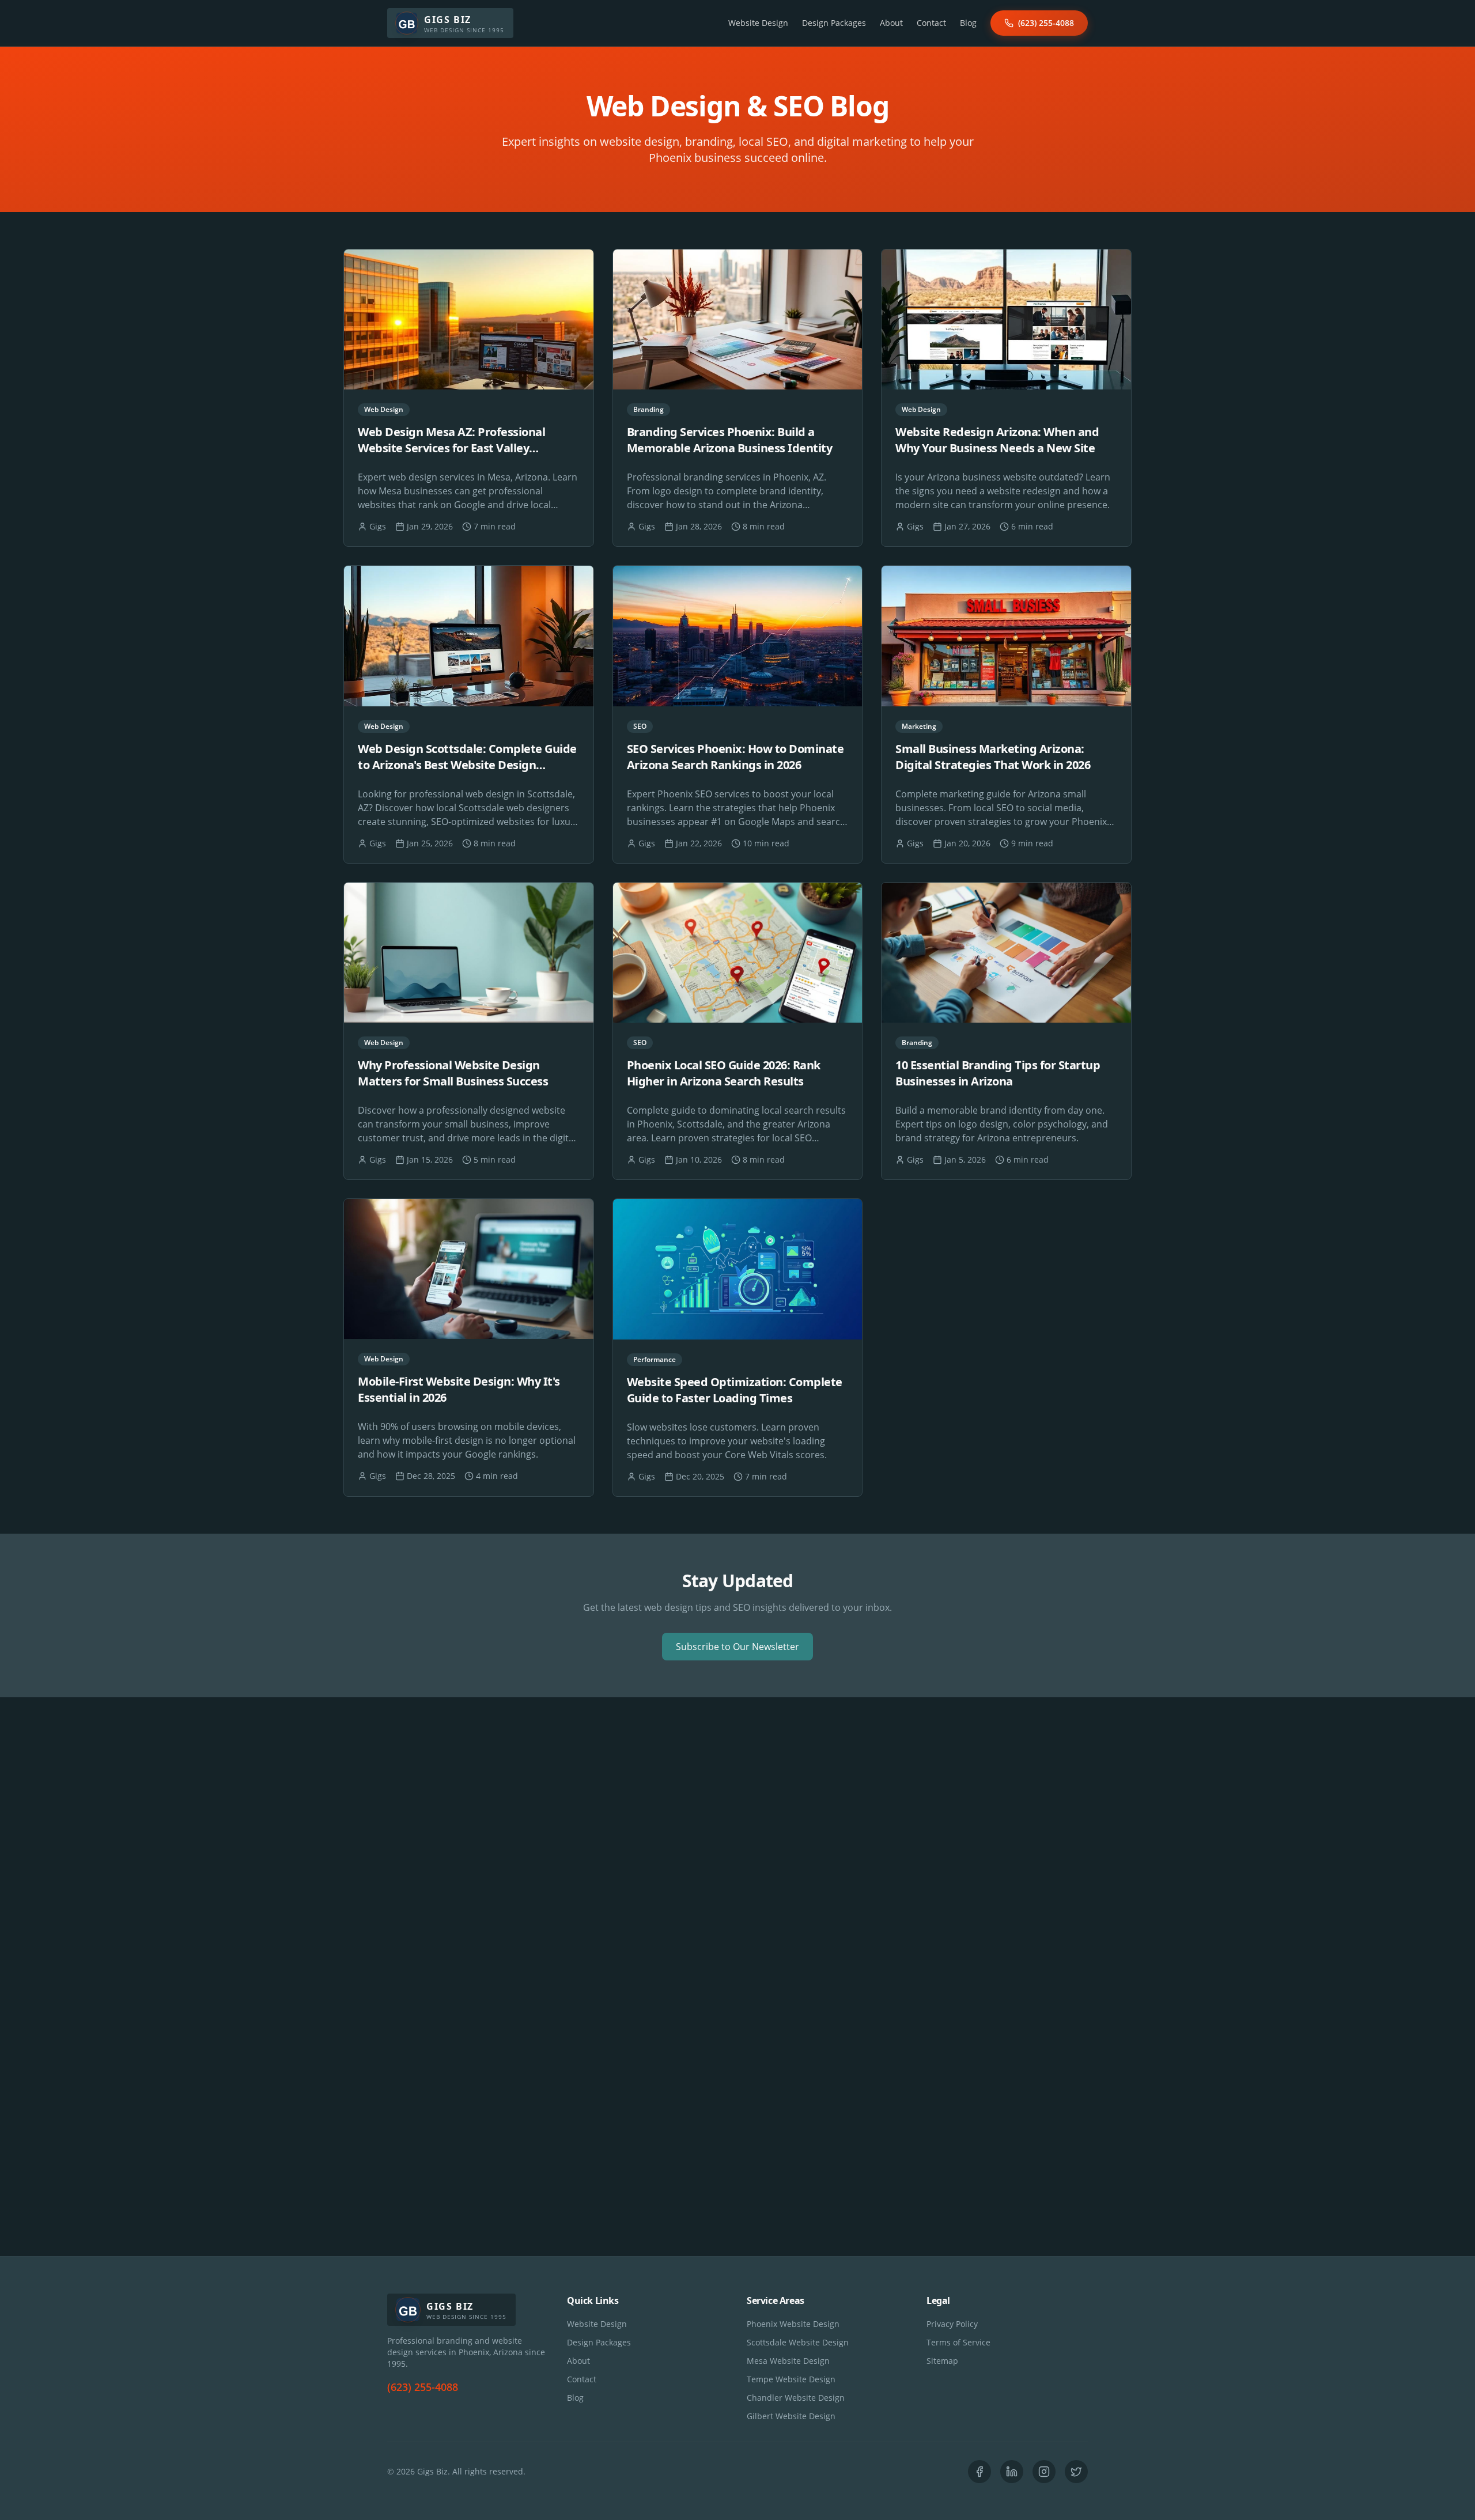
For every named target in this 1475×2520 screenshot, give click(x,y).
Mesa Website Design (788, 2361)
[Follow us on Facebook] (979, 2472)
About (891, 23)
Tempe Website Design (791, 2379)
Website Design (758, 23)
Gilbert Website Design (791, 2416)
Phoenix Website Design (793, 2324)
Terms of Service (958, 2342)
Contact (931, 23)
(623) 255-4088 (1046, 23)
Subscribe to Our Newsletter (737, 1647)
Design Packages (834, 23)
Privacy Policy (952, 2324)
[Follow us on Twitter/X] (1076, 2472)
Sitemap (942, 2361)
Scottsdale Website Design (798, 2342)
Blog (968, 23)
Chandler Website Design (796, 2398)
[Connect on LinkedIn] (1012, 2472)
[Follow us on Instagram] (1044, 2472)
